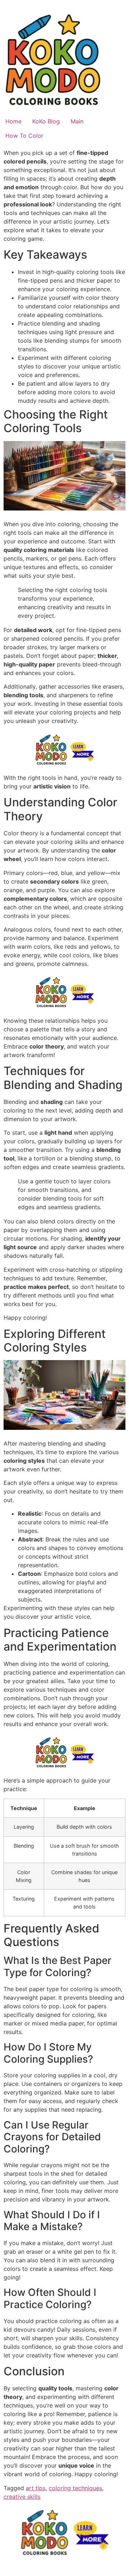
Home (13, 121)
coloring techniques (75, 2488)
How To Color (24, 136)
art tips (36, 2488)
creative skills (22, 2497)
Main (77, 121)
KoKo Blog (46, 121)
